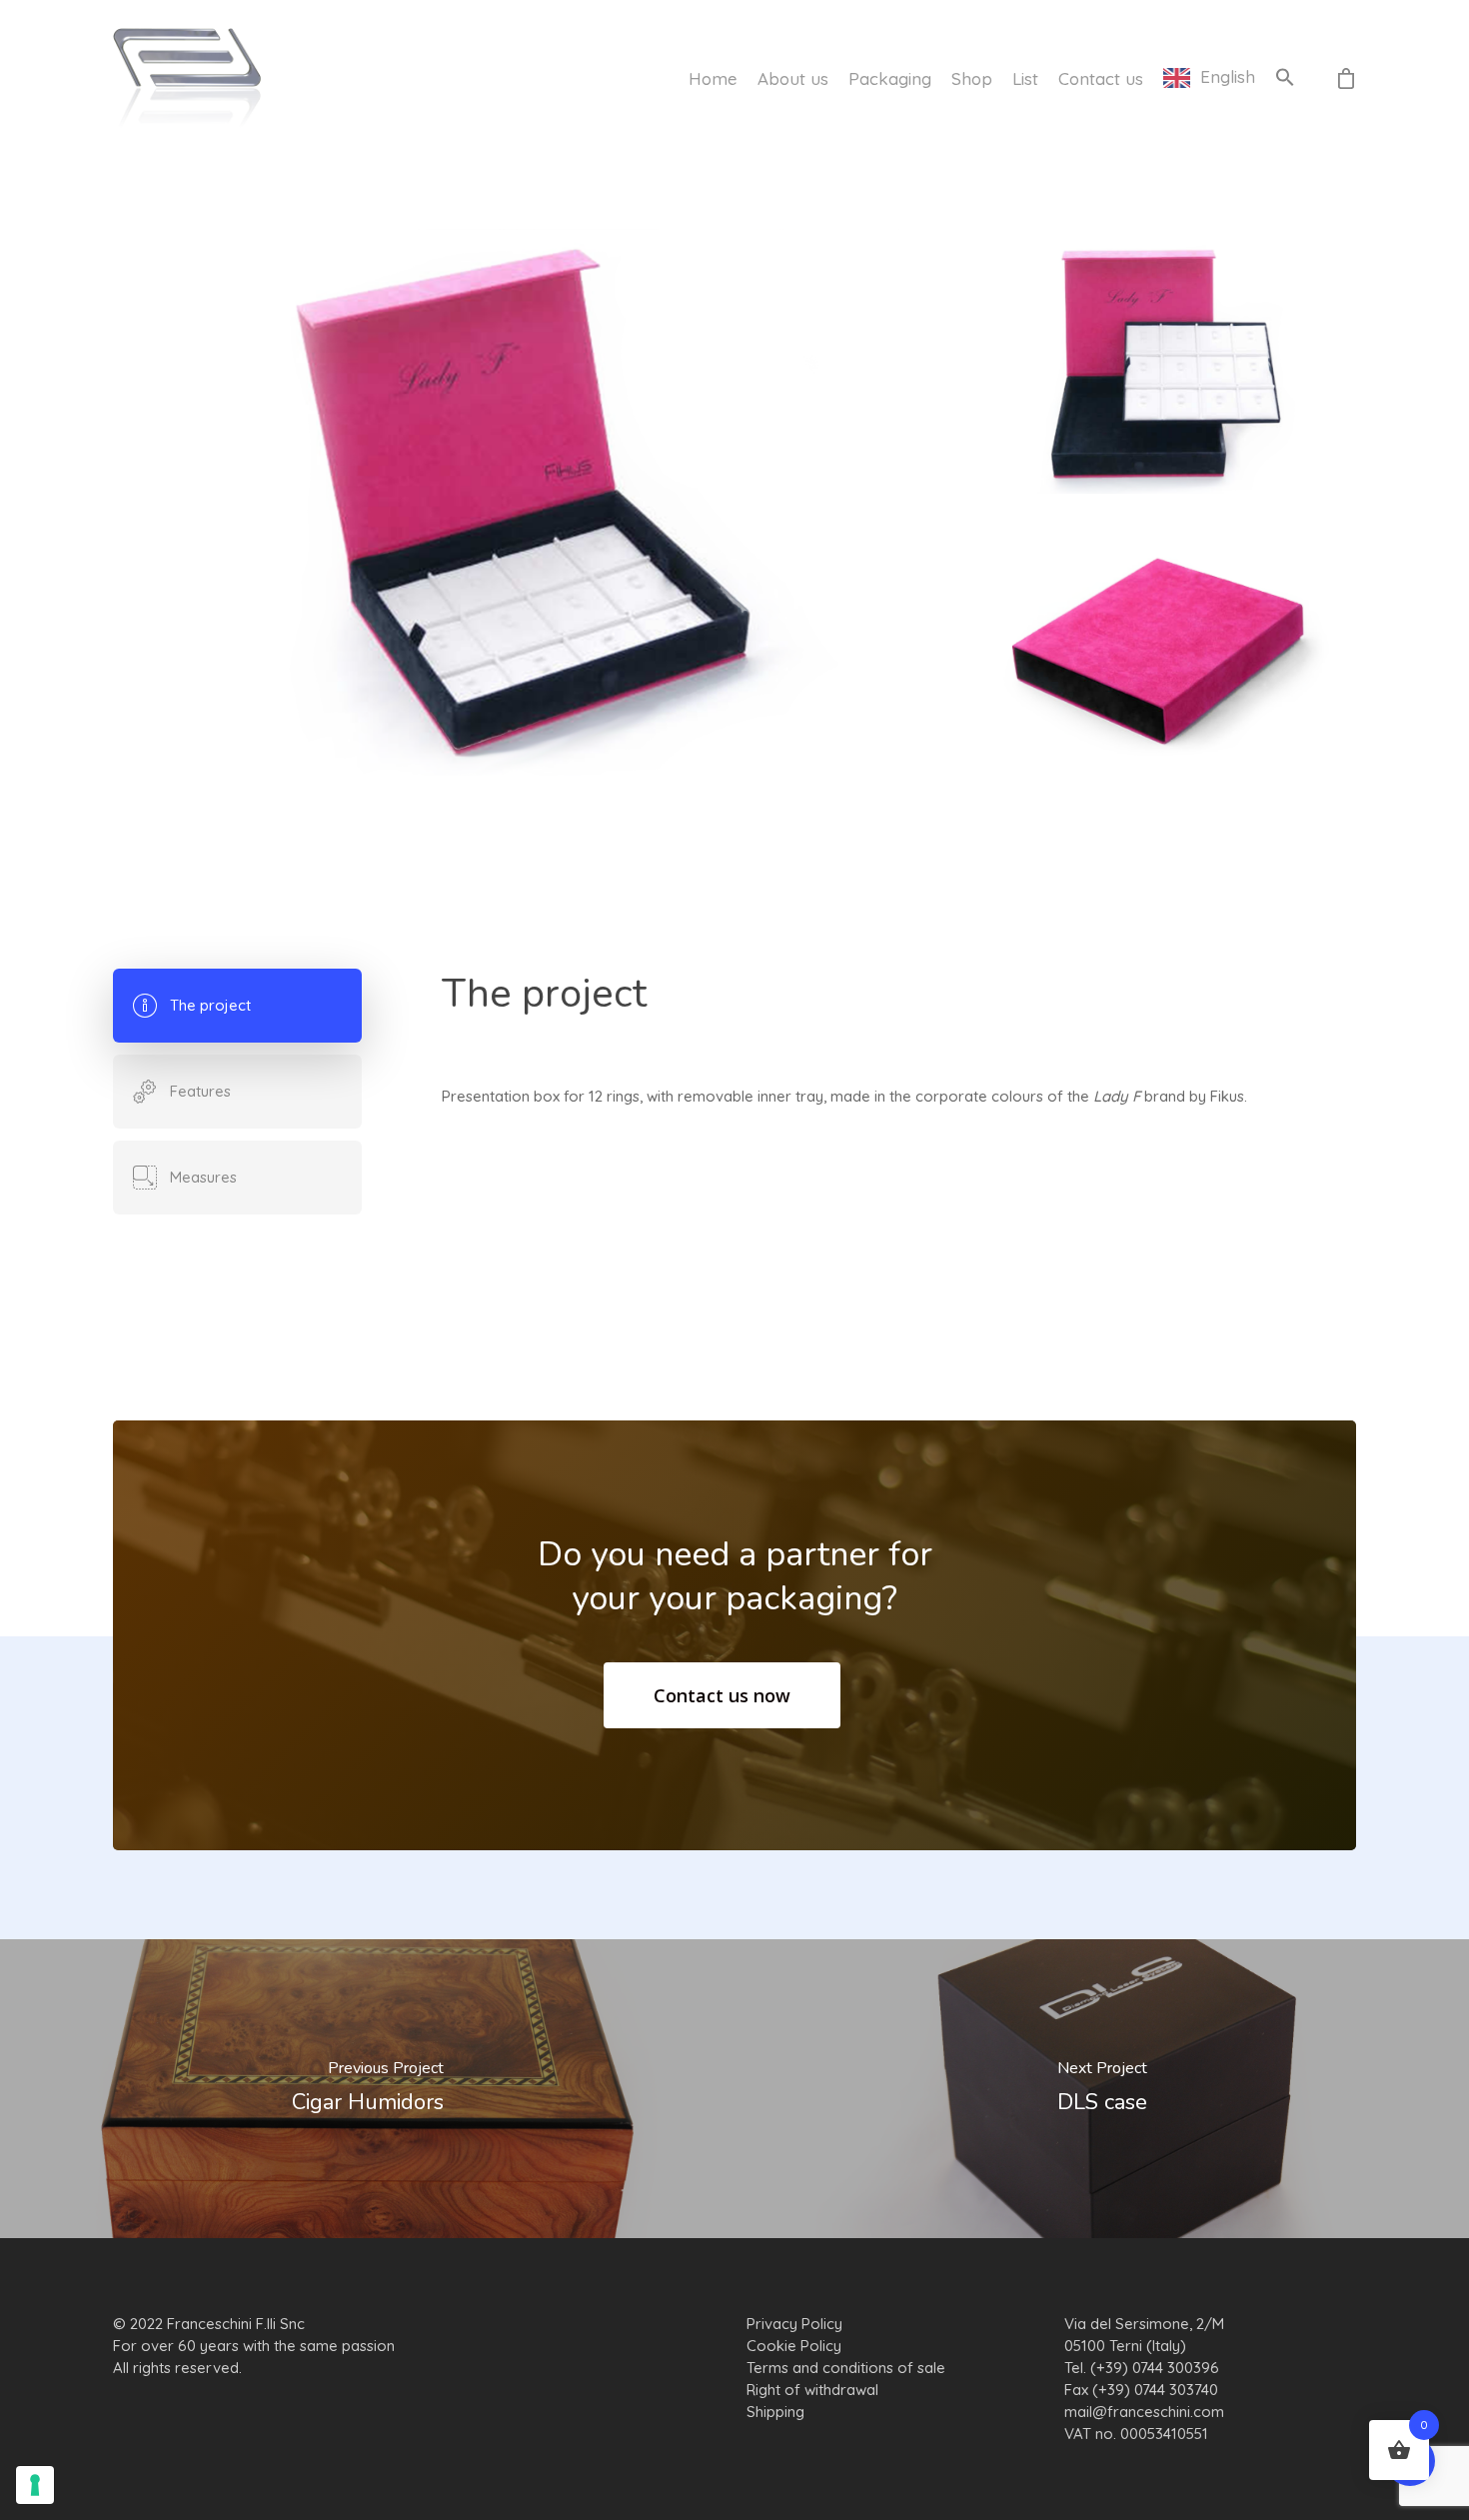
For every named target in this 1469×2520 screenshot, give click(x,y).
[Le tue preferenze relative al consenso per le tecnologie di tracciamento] (35, 2485)
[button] (1285, 78)
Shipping (775, 2412)
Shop (972, 78)
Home (713, 78)
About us (793, 78)
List (1025, 78)
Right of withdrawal (812, 2390)
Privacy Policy (794, 2324)
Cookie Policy (794, 2346)
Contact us (1101, 78)
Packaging (890, 78)
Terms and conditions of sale (846, 2368)
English (1228, 77)
